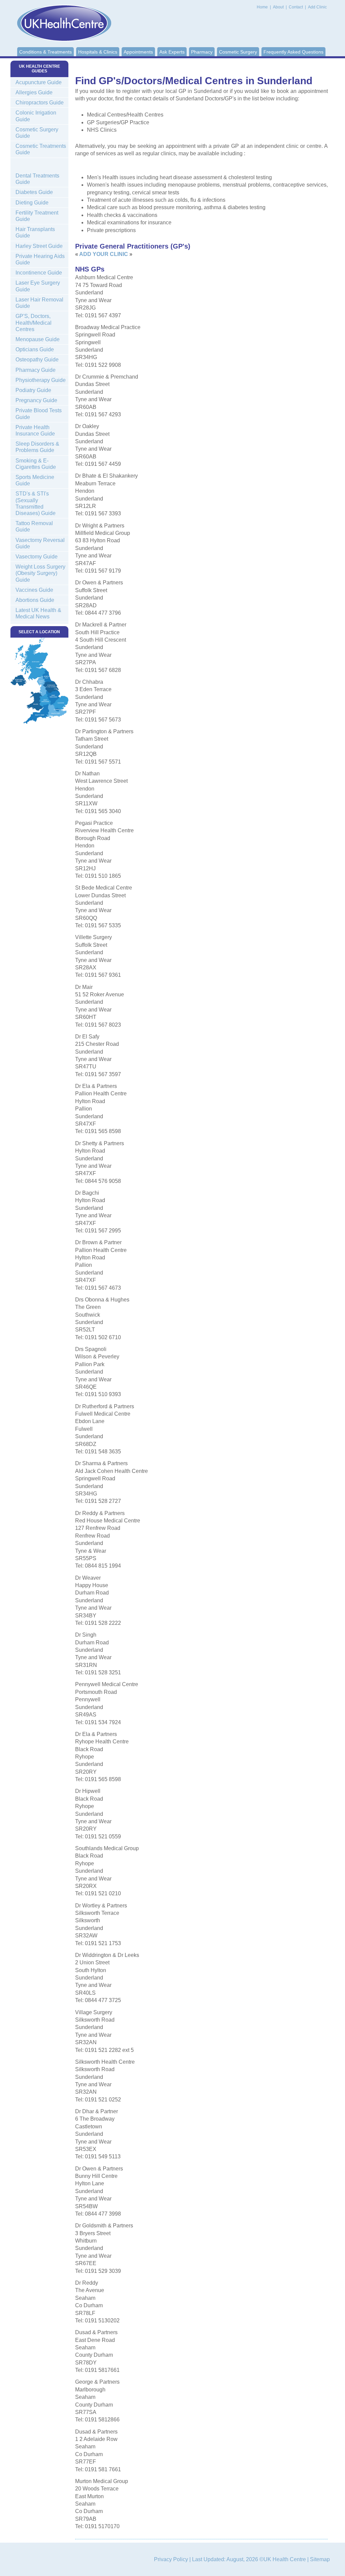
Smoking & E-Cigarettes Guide (36, 464)
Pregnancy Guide (36, 400)
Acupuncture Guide (39, 82)
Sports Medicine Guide (35, 480)
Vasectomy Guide (37, 557)
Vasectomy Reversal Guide (40, 543)
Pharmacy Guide (36, 370)
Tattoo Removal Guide (34, 526)
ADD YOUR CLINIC (104, 254)
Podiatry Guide (33, 390)
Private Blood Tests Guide (39, 414)
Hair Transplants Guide (35, 232)
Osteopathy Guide (37, 360)
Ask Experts (172, 52)
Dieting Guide (32, 203)
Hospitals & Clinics (98, 52)
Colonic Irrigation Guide (36, 116)
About (279, 7)
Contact (296, 7)
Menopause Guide (38, 339)
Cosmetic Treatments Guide (41, 149)
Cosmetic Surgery (238, 52)
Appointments (138, 52)
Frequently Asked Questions (293, 52)
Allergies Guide (34, 92)
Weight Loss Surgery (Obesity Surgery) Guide (40, 573)
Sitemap (320, 2559)
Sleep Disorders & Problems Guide (37, 447)
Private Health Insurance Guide (35, 430)
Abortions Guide (35, 600)
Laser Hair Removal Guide (39, 303)
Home (262, 7)
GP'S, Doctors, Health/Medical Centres (34, 323)
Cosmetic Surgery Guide (37, 133)
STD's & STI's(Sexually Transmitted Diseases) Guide (36, 503)
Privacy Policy (171, 2559)
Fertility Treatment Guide (37, 216)
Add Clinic (317, 7)
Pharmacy (202, 52)
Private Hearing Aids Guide (40, 259)
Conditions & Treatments (45, 52)
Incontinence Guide (39, 273)
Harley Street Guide (39, 246)
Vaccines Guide (34, 590)
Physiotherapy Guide (41, 380)
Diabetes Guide (34, 192)
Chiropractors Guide (40, 103)
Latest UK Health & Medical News (38, 613)
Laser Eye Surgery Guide (38, 286)
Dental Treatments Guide (37, 179)
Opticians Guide (35, 349)
